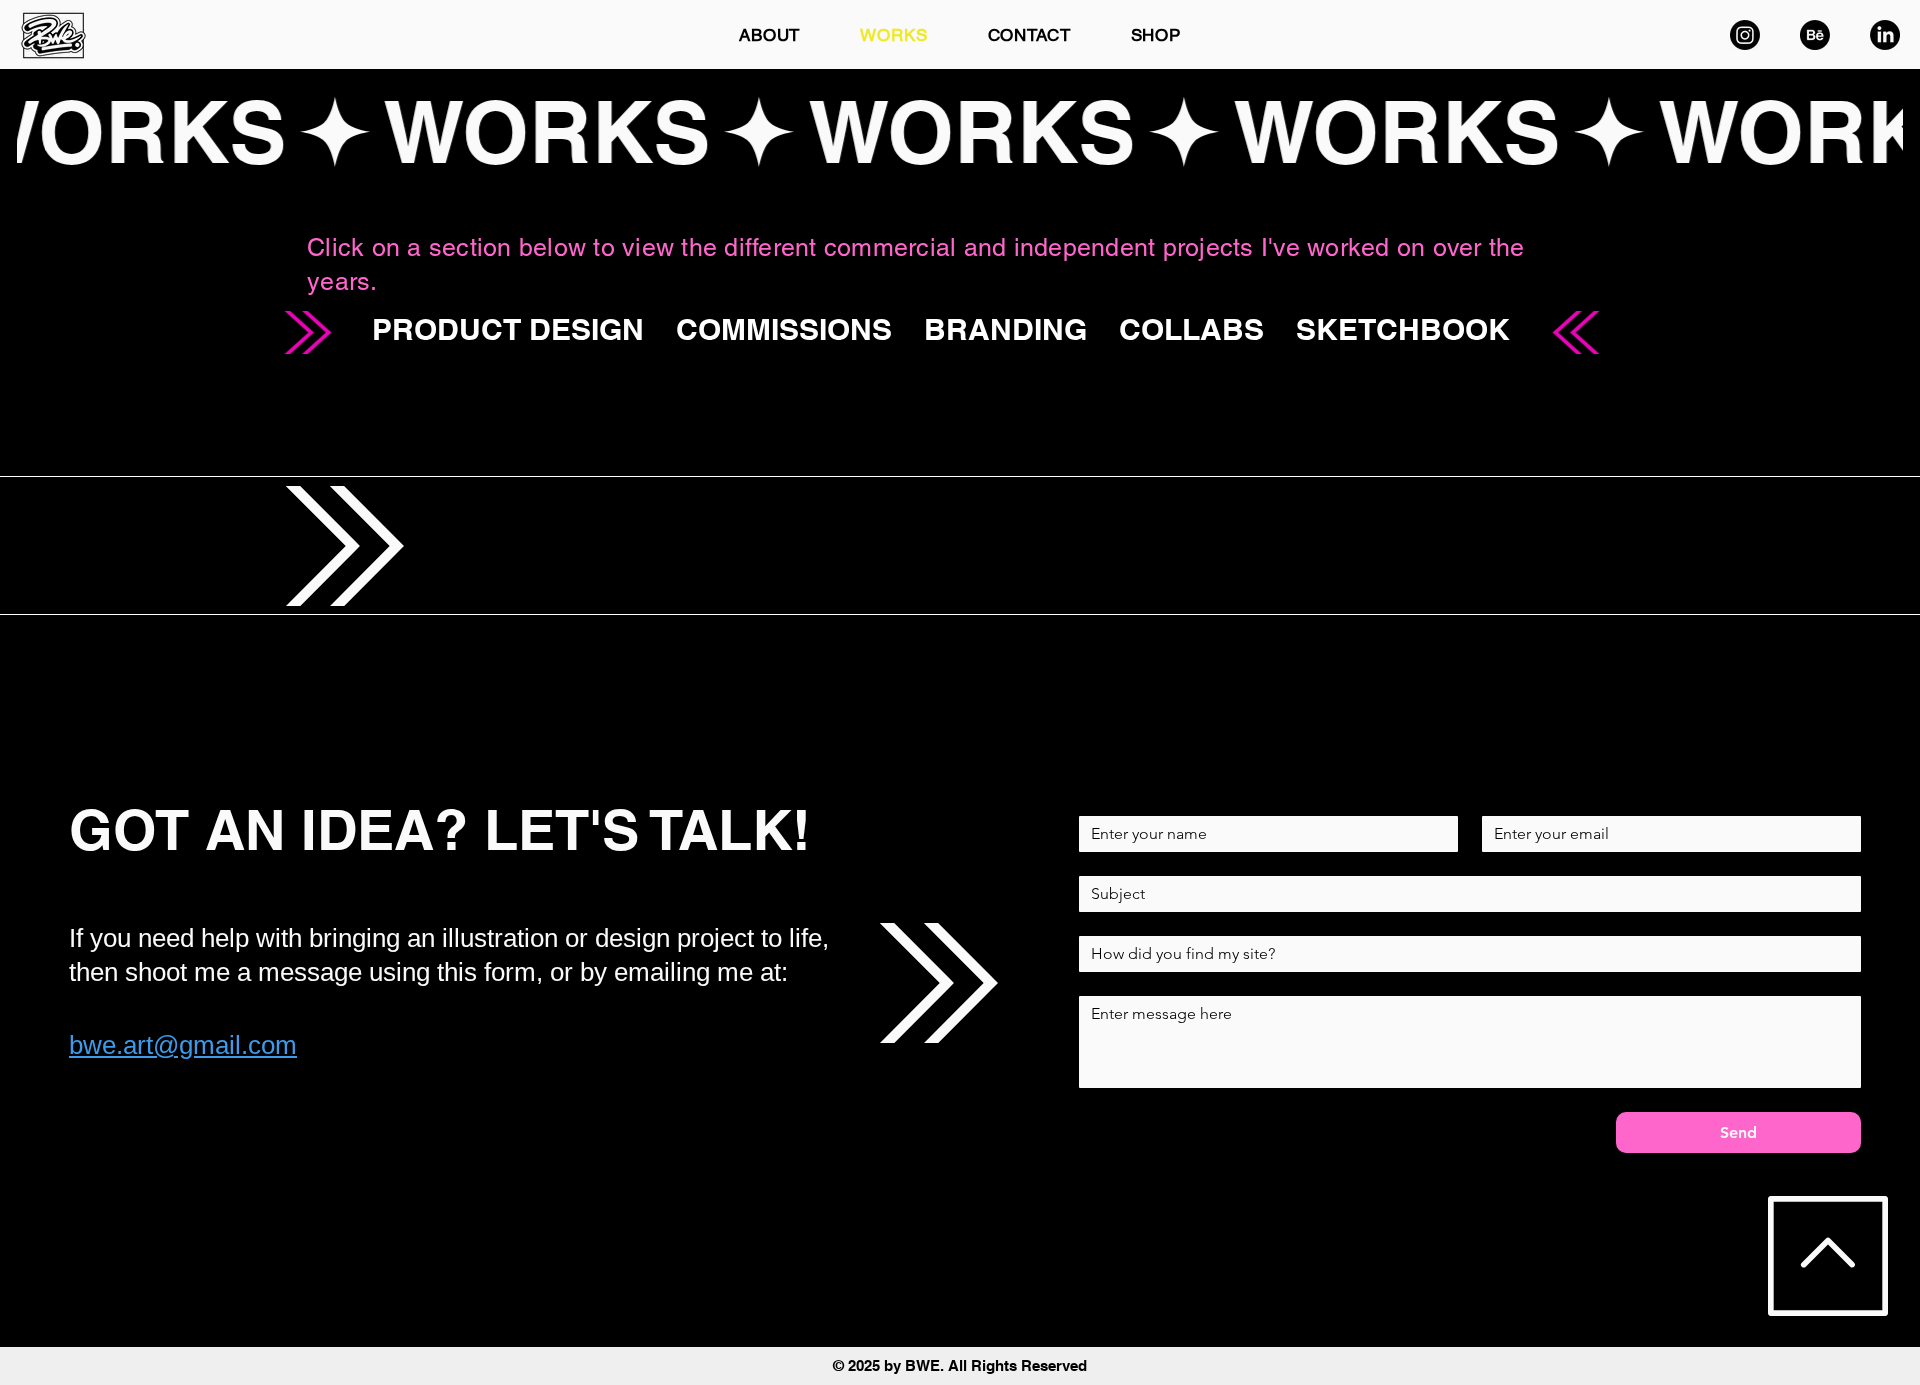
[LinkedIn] (1885, 35)
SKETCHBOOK (1403, 329)
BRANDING (1005, 329)
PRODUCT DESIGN (508, 329)
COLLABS (1191, 329)
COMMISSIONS (784, 329)
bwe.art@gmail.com (183, 1045)
